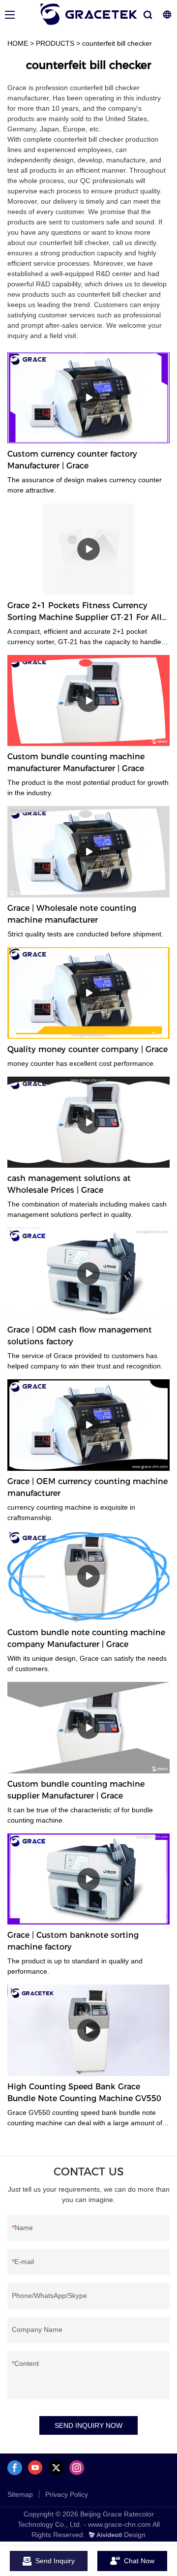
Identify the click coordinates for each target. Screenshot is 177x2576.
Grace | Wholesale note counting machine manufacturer (72, 914)
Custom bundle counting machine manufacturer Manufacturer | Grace (76, 762)
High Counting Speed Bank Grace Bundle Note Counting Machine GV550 (84, 2093)
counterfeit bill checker (117, 43)
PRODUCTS (55, 43)
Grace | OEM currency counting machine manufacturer (88, 1487)
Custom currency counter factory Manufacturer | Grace (72, 460)
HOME (18, 43)
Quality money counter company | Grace (88, 1049)
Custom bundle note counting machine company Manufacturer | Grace (86, 1638)
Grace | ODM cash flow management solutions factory (80, 1336)
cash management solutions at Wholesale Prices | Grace (69, 1184)
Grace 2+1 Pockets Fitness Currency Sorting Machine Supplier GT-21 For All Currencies (85, 612)
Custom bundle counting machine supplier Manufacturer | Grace (76, 1790)
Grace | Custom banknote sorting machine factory (73, 1941)
